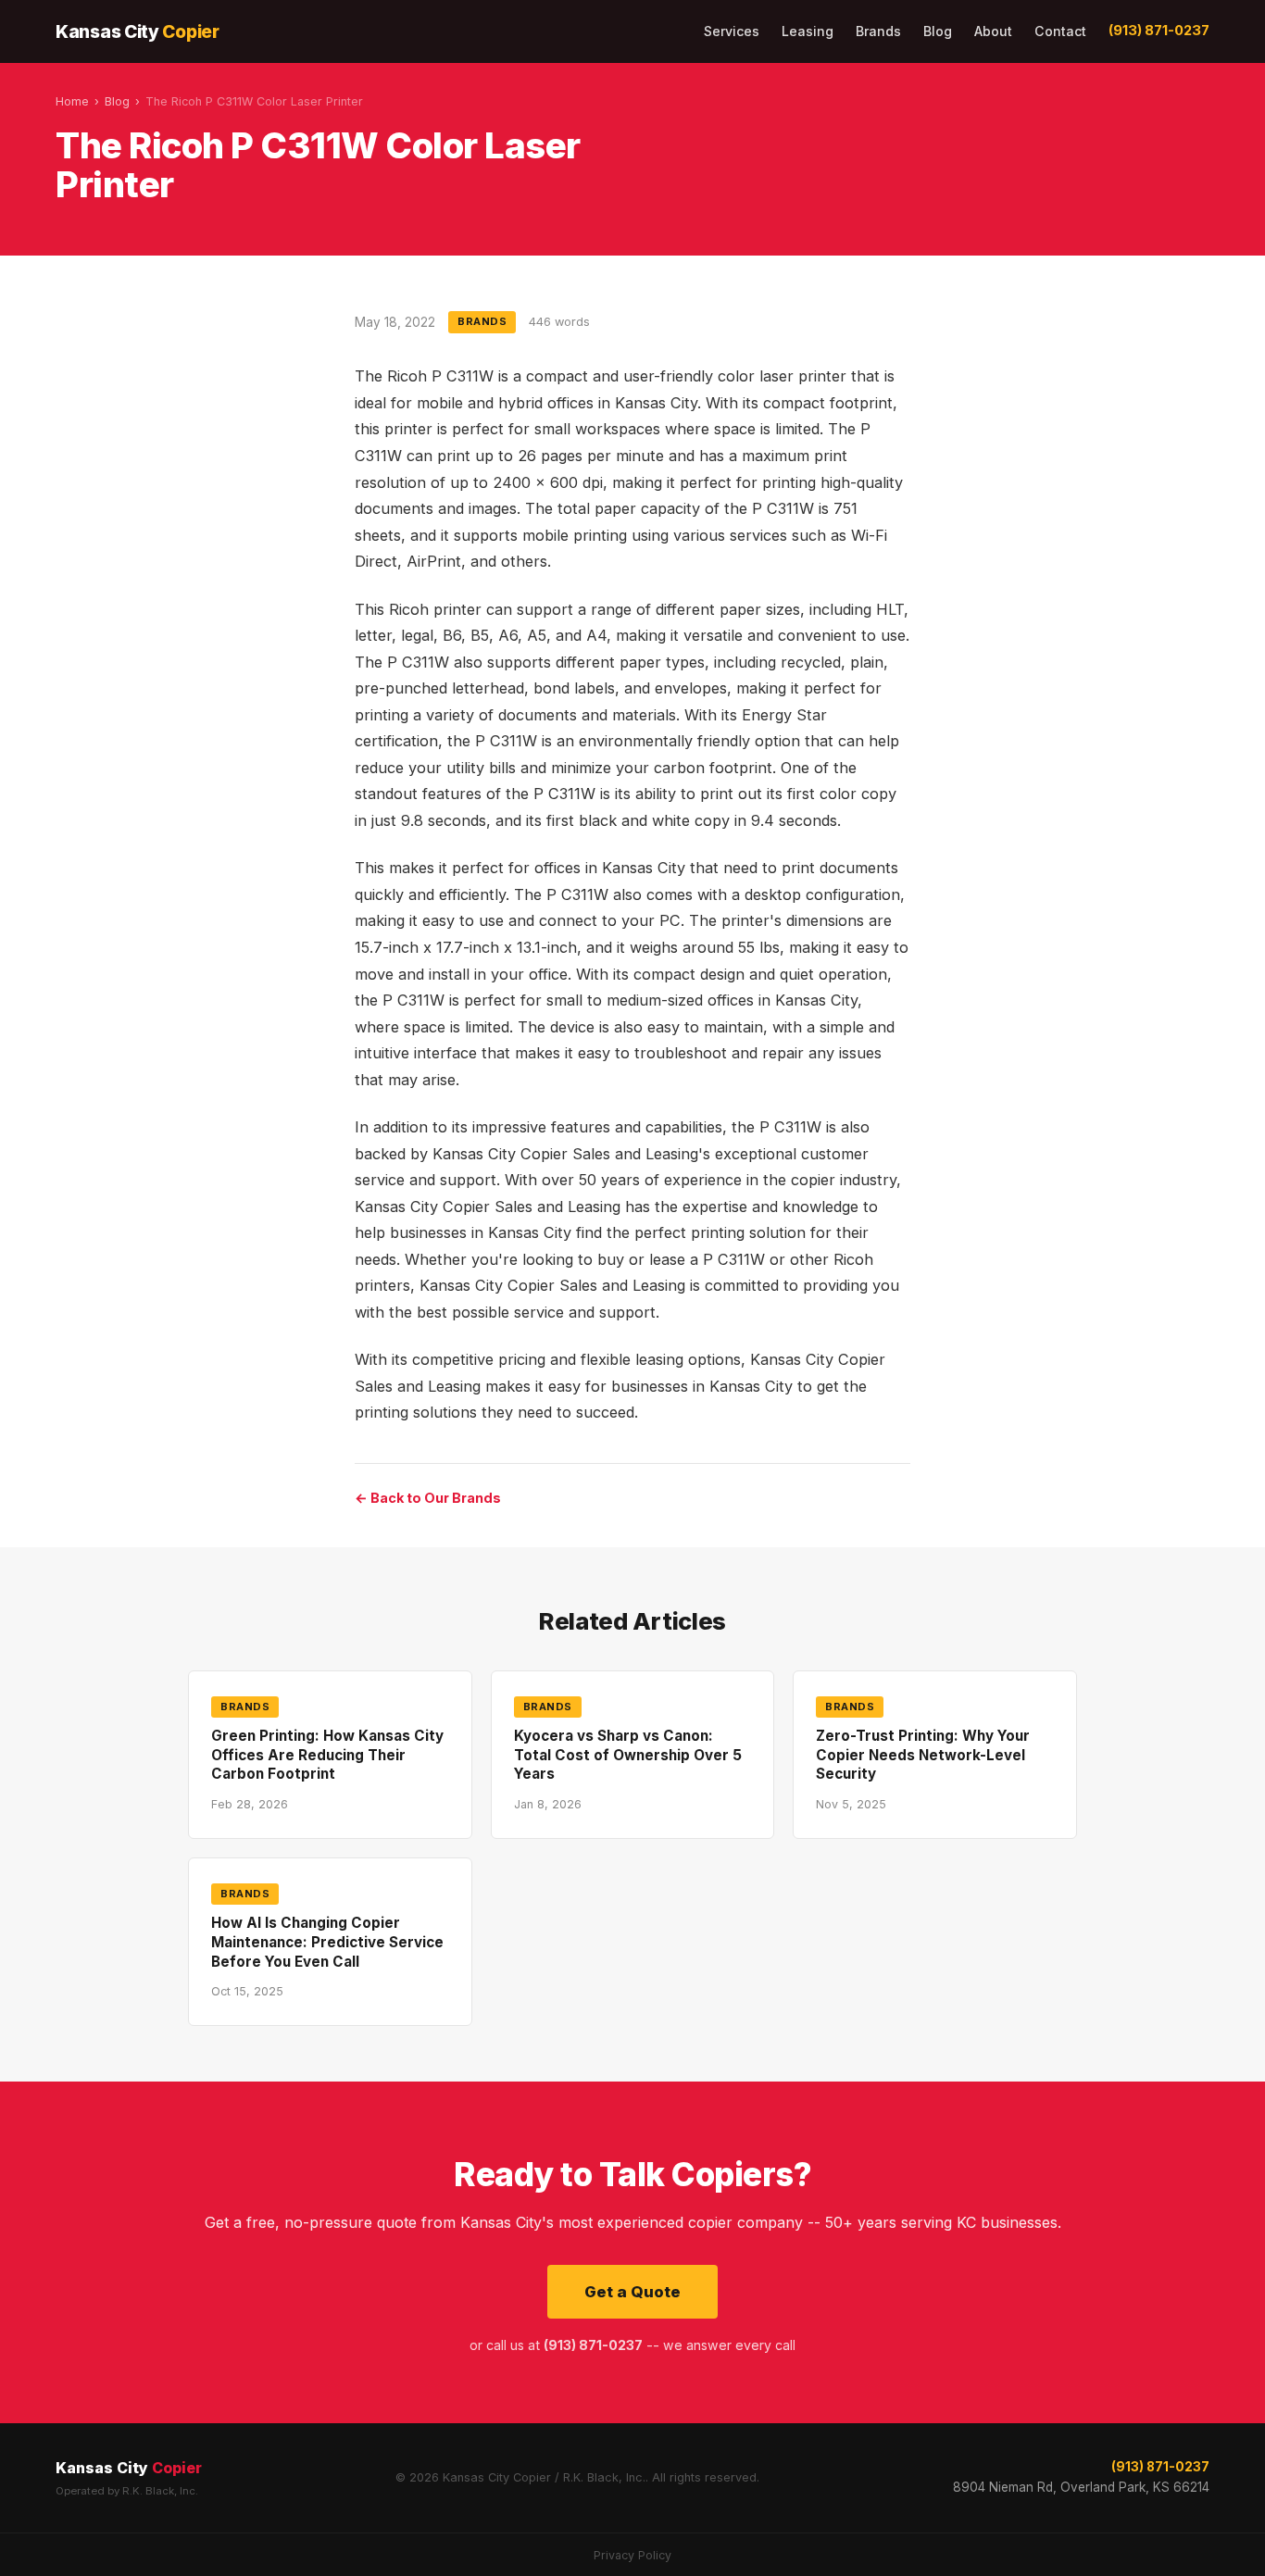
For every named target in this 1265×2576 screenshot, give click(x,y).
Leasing (808, 31)
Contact (1060, 31)
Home (72, 101)
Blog (938, 31)
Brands (878, 31)
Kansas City (138, 31)
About (993, 31)
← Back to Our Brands (428, 1498)
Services (732, 31)
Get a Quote (632, 2292)
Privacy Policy (632, 2555)
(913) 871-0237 (1159, 31)
